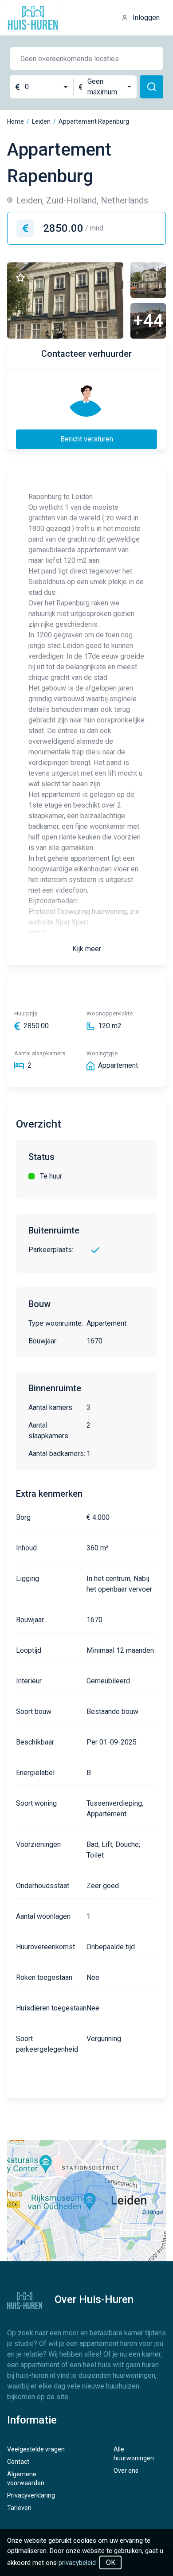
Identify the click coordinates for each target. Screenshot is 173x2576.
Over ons (126, 2471)
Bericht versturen (87, 439)
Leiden (41, 121)
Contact (18, 2462)
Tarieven (19, 2508)
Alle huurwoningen (134, 2454)
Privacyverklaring (31, 2495)
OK (111, 2562)
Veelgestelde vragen (36, 2449)
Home (16, 121)
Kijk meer (87, 949)
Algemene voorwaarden (26, 2478)
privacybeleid (77, 2563)
